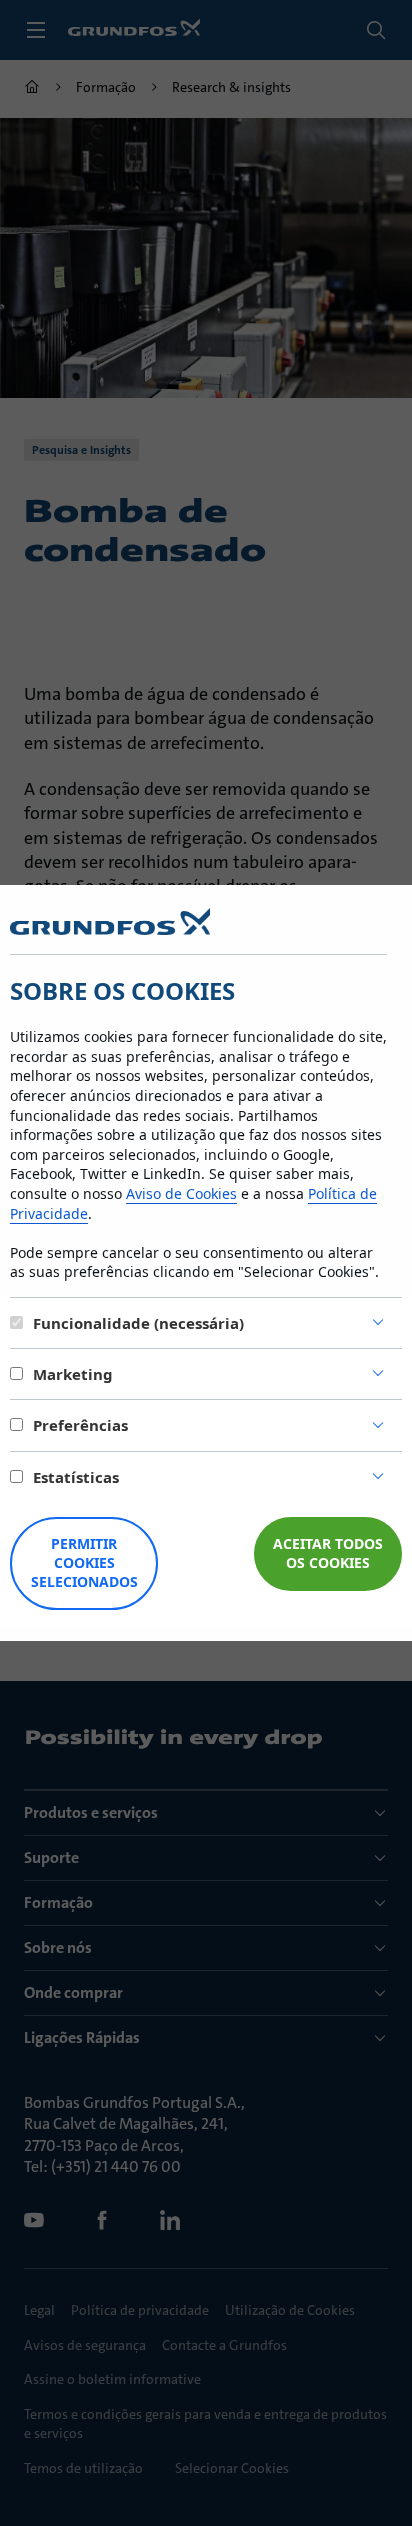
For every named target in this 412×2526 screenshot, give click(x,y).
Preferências (80, 1425)
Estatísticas (76, 1477)
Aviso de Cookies (181, 1193)
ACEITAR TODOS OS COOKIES (328, 1553)
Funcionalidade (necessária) (138, 1323)
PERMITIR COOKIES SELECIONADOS (84, 1562)
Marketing (73, 1374)
